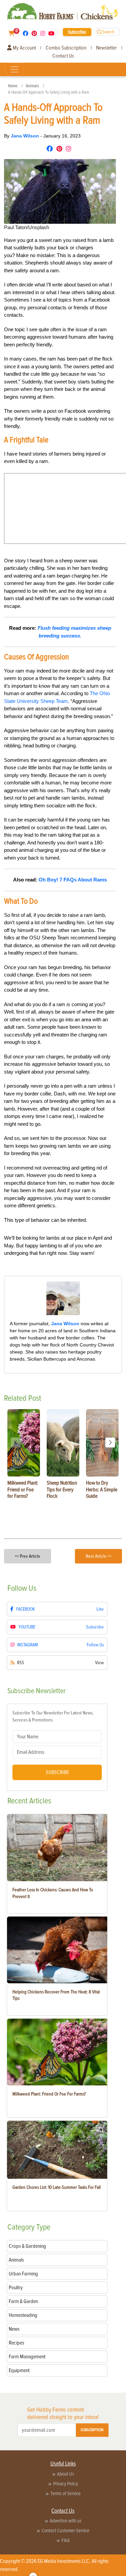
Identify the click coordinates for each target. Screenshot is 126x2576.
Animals (32, 86)
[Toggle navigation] (14, 69)
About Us (66, 2474)
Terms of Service (66, 2493)
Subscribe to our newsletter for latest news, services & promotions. (53, 1716)
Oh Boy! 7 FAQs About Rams (73, 880)
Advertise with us (66, 2521)
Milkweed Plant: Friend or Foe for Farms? (49, 2094)
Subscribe (77, 32)
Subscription (92, 2430)
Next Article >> (99, 1556)
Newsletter (107, 48)
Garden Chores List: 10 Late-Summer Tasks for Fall (57, 2187)
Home (13, 86)
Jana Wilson (26, 136)
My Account (24, 48)
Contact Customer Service (66, 2531)
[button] (110, 1442)
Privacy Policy (66, 2484)
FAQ (66, 2540)
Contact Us (63, 56)
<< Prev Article (28, 1556)
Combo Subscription (66, 48)
